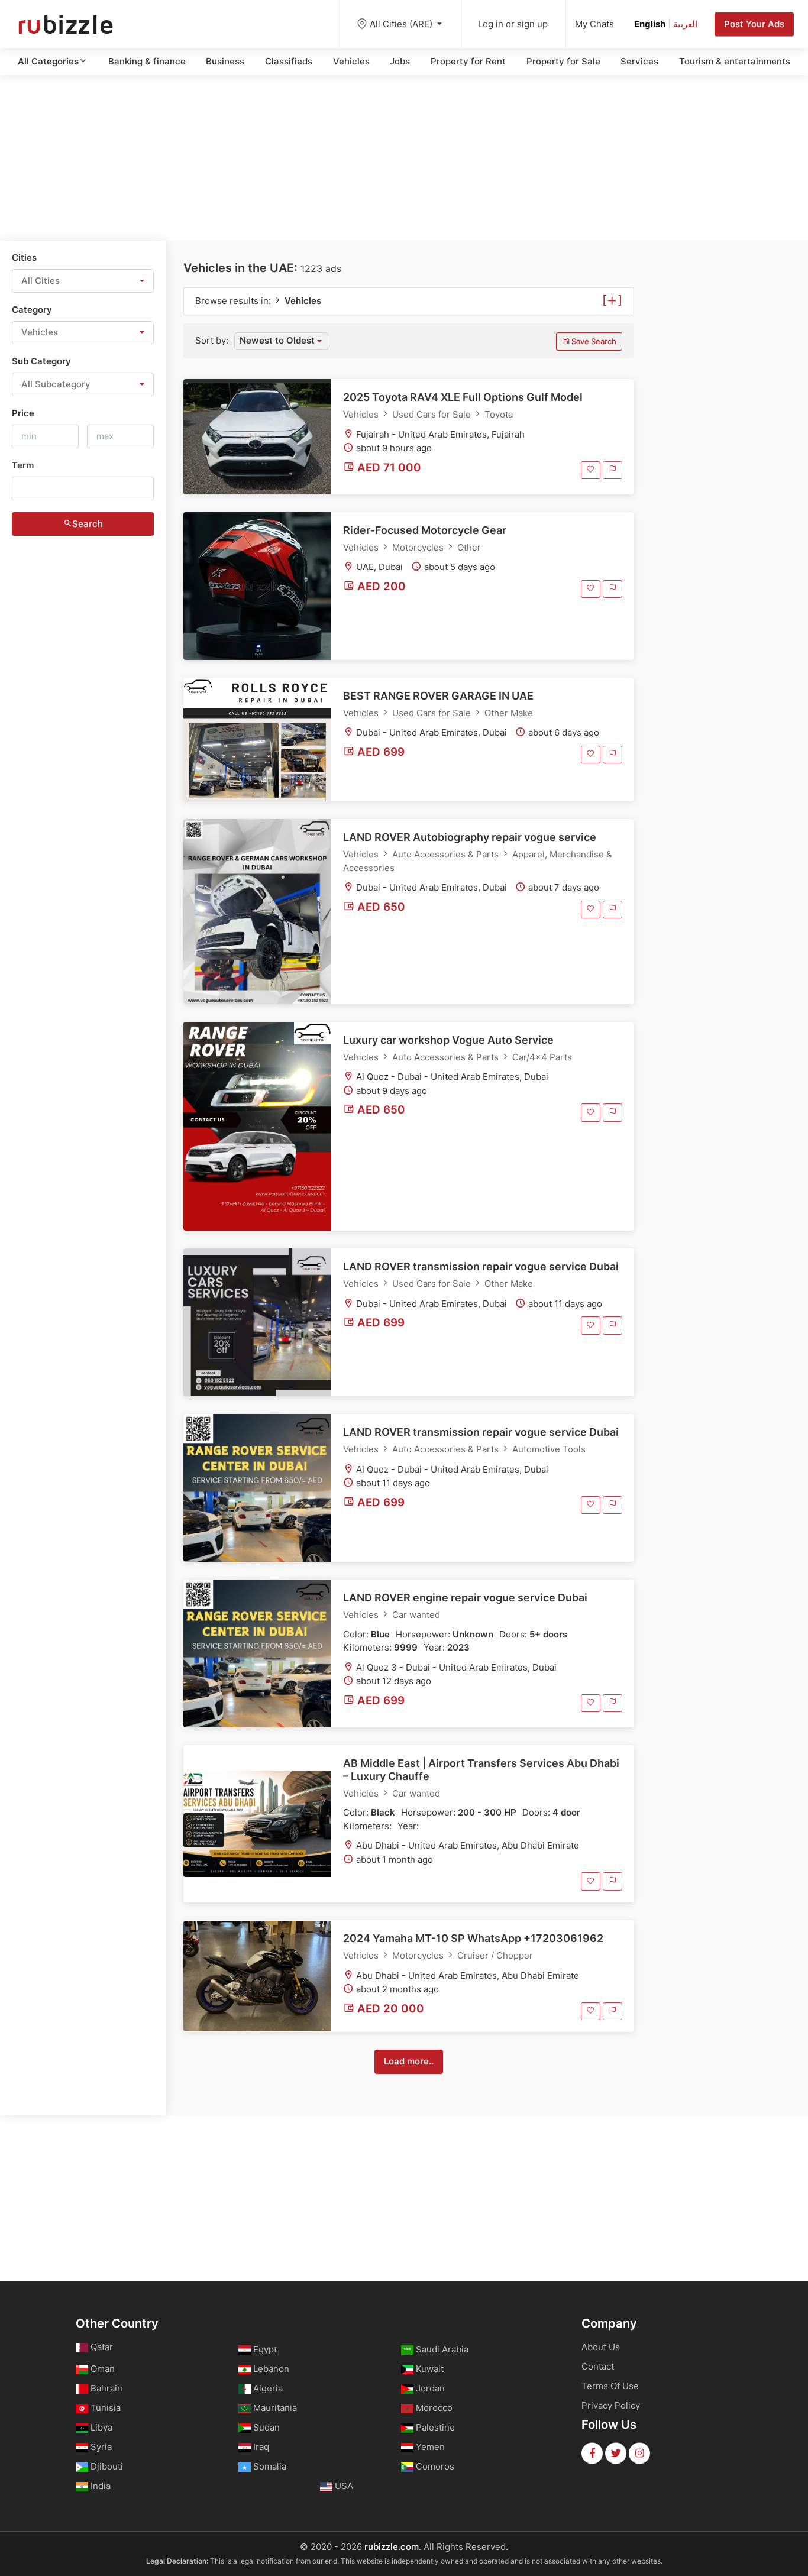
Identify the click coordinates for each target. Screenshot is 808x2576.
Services (639, 61)
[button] (83, 281)
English (650, 24)
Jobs (400, 61)
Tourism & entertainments (735, 61)
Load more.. (409, 2061)
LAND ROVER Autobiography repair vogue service (470, 837)
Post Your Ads (754, 24)
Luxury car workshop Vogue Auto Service (448, 1040)
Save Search (593, 341)
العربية (685, 24)
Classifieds (289, 61)
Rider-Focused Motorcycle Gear (425, 530)
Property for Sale (563, 61)
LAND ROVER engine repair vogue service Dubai (465, 1598)
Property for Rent (468, 61)
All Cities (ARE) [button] (402, 24)
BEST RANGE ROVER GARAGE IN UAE (438, 696)
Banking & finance (147, 61)
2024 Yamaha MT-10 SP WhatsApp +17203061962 (473, 1938)
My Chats (594, 24)
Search (88, 524)
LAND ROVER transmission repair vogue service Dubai (481, 1266)
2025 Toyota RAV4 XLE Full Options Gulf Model (463, 397)
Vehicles (351, 61)
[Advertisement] (404, 158)
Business (225, 61)
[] (612, 299)
